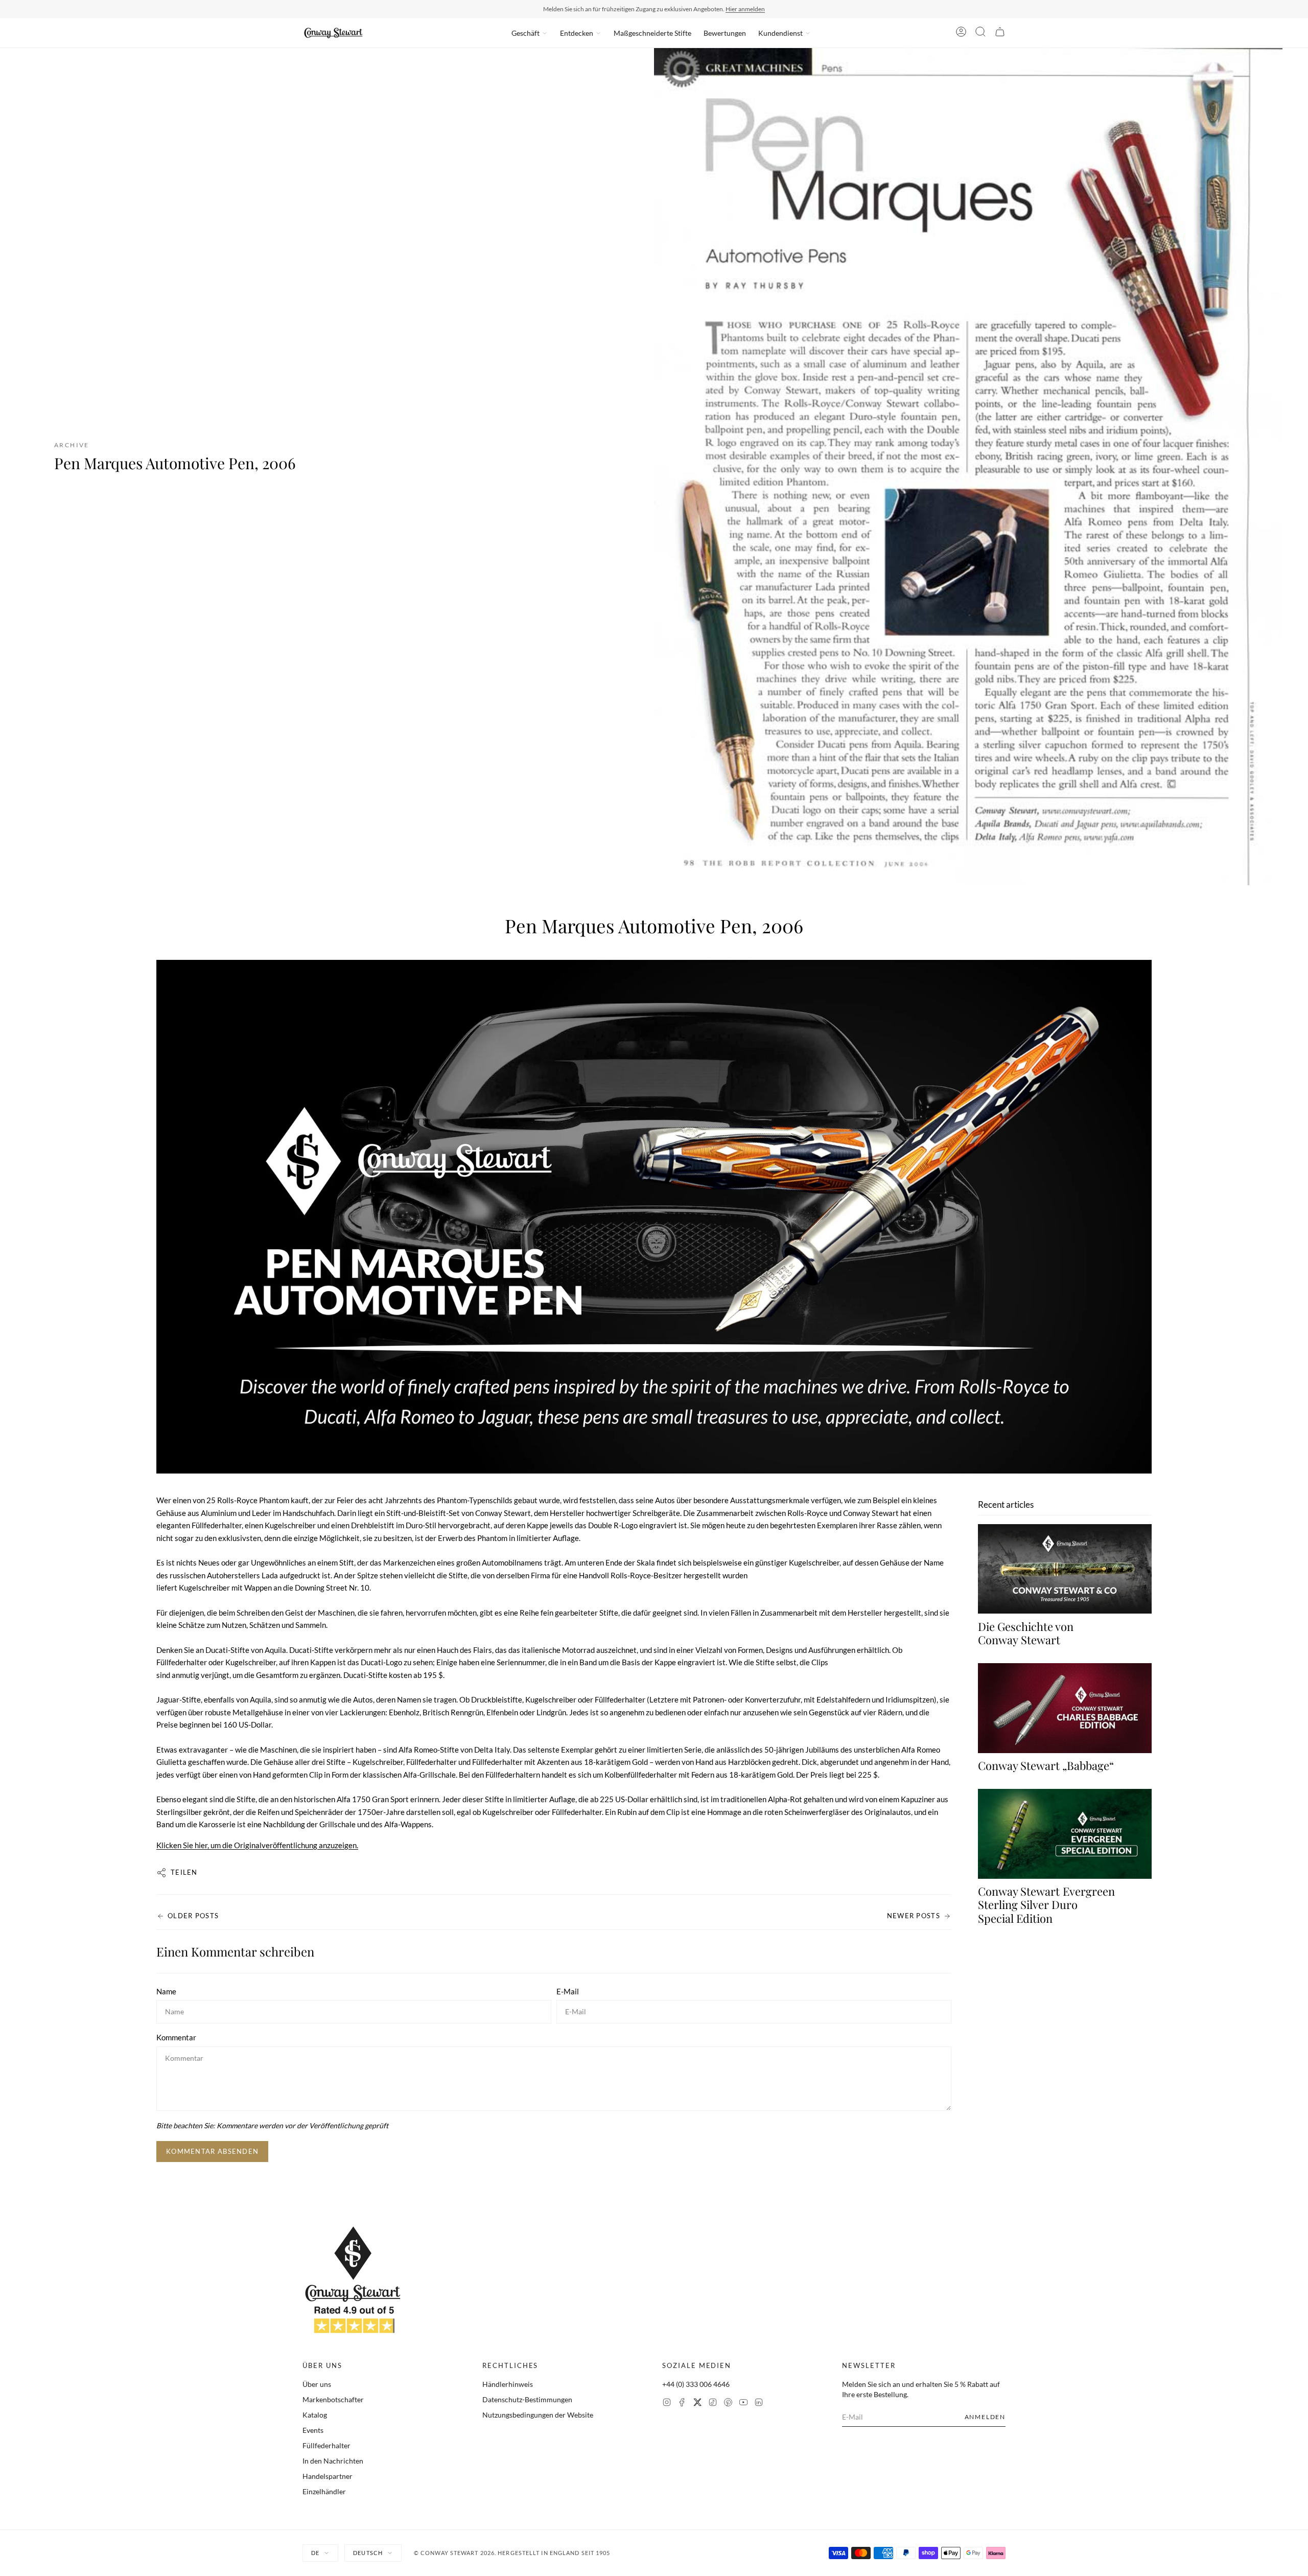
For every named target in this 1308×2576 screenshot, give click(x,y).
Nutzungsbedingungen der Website (538, 2415)
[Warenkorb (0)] (1000, 33)
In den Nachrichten (333, 2461)
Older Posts (193, 1916)
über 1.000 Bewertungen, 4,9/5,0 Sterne (719, 9)
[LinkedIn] (759, 2403)
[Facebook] (682, 2403)
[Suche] (980, 33)
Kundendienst (780, 33)
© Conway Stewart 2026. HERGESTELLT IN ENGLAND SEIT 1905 (512, 2553)
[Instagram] (667, 2403)
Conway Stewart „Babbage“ (1046, 1766)
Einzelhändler (324, 2491)
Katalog (315, 2415)
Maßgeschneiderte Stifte (652, 33)
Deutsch (368, 2553)
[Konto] (961, 33)
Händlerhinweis (508, 2384)
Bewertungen (725, 33)
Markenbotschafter (333, 2399)
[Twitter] (697, 2403)
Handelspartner (328, 2476)
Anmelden (985, 2417)
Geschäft (525, 33)
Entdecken (577, 33)
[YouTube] (743, 2403)
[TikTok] (713, 2403)
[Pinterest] (728, 2403)
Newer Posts (914, 1916)
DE (315, 2553)
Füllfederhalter (326, 2445)
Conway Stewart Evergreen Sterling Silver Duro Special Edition (1046, 1905)
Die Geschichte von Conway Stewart (1026, 1633)
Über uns (317, 2384)
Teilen (184, 1872)
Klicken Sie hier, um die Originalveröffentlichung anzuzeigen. (257, 1845)
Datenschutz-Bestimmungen (527, 2399)
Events (313, 2430)
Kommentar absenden (212, 2151)
